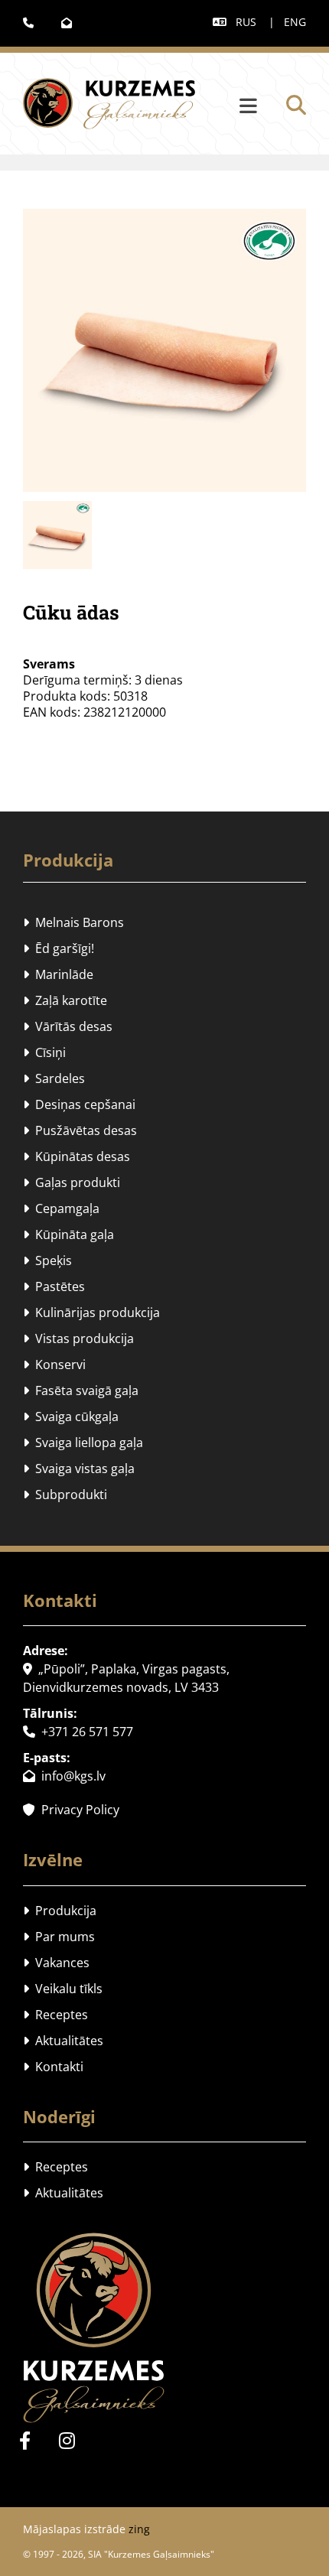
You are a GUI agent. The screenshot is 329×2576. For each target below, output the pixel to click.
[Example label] (67, 2440)
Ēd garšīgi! (59, 948)
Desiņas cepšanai (79, 1104)
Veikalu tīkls (63, 1989)
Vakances (56, 1963)
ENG (295, 22)
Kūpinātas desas (77, 1156)
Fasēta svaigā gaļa (81, 1390)
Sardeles (54, 1078)
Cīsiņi (44, 1052)
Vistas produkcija (78, 1338)
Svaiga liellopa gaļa (83, 1442)
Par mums (59, 1937)
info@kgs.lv (64, 1776)
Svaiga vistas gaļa (79, 1469)
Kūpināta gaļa (68, 1234)
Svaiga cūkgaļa (71, 1416)
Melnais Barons (73, 922)
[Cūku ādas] (164, 350)
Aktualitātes (63, 2041)
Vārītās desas (68, 1026)
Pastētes (54, 1286)
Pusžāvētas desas (80, 1130)
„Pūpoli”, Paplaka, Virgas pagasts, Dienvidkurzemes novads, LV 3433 (126, 1678)
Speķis (47, 1260)
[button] (230, 107)
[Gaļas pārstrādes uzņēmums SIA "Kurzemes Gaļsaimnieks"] (164, 2328)
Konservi (54, 1364)
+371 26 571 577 (78, 1732)
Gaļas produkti (72, 1182)
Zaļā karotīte (65, 1000)
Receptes (55, 2015)
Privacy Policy (71, 1810)
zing (139, 2529)
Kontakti (53, 2067)
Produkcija (68, 860)
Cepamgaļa (61, 1208)
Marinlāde (58, 974)
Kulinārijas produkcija (91, 1312)
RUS (246, 22)
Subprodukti (65, 1495)
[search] (296, 105)
